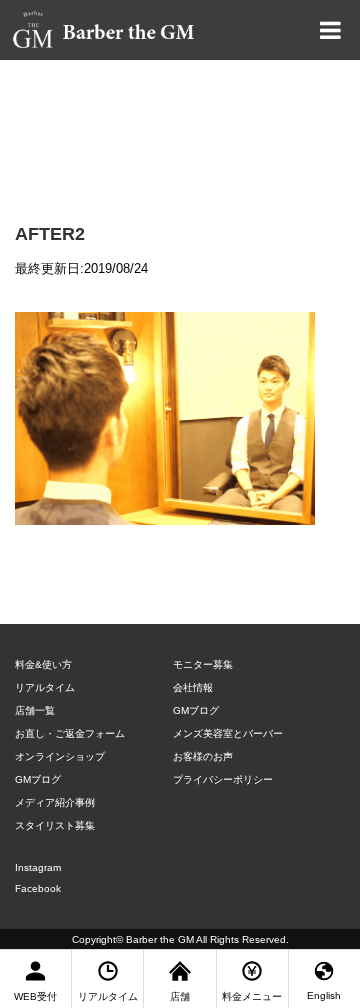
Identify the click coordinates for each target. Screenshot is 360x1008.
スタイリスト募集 (55, 825)
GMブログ (38, 779)
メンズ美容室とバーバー (228, 733)
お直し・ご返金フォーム (70, 733)
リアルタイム (45, 687)
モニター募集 (203, 664)
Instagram (38, 867)
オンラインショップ (60, 756)
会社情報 (193, 687)
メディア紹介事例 (55, 802)
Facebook (38, 888)
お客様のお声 (203, 756)
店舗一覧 (35, 710)
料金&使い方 (43, 664)
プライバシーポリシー (223, 779)
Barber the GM (160, 939)
